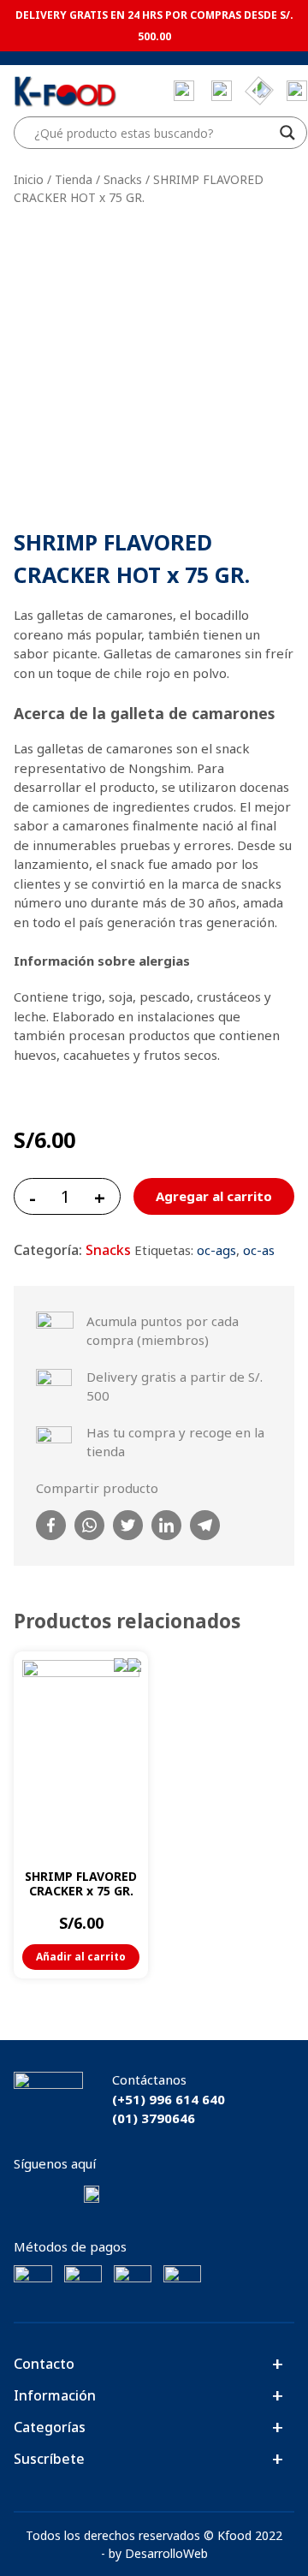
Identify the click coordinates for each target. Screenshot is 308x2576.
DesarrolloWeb (166, 2553)
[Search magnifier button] (287, 133)
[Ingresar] (297, 91)
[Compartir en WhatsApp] (89, 1525)
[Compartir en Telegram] (205, 1525)
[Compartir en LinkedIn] (166, 1525)
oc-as (259, 1250)
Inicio (29, 179)
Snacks (123, 179)
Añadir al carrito (81, 1957)
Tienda (74, 179)
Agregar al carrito (214, 1196)
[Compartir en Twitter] (128, 1525)
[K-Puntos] (259, 91)
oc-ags (216, 1250)
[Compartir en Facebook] (51, 1525)
